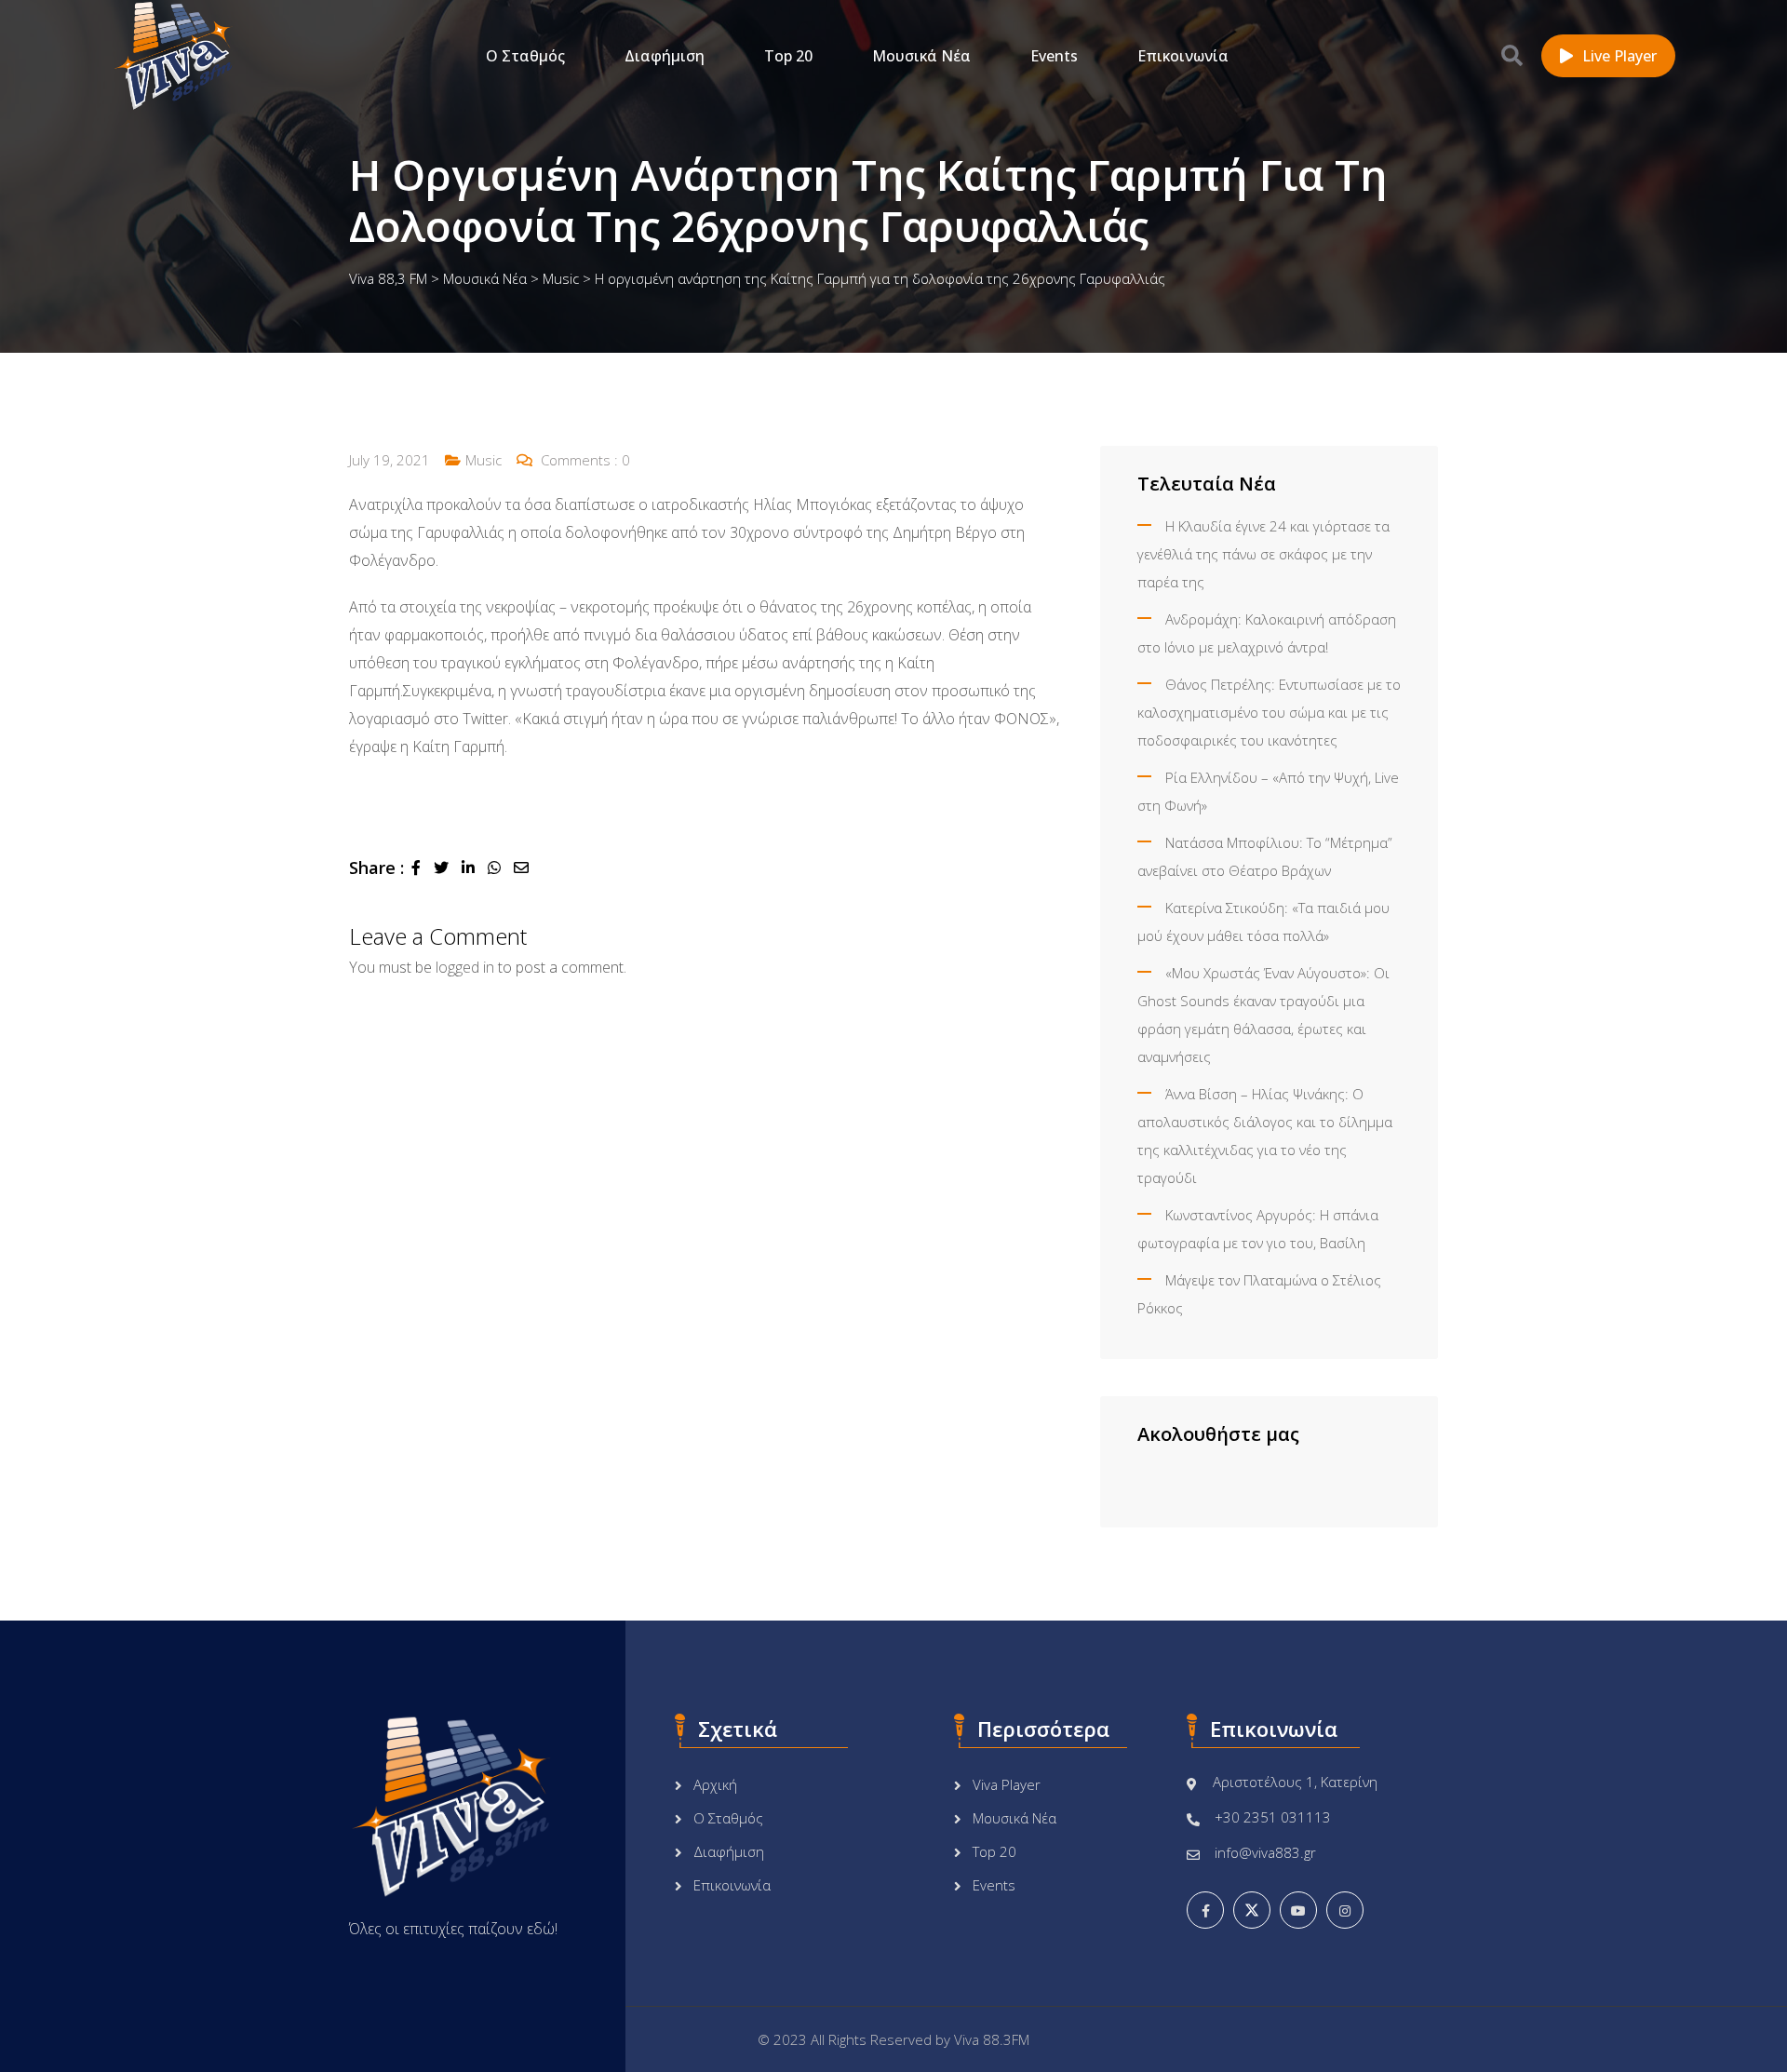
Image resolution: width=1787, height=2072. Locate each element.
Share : (376, 868)
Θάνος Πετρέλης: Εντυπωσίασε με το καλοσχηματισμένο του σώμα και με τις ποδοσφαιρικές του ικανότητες (1269, 712)
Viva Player (1007, 1784)
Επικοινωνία (1183, 56)
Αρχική (715, 1784)
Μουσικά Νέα (921, 56)
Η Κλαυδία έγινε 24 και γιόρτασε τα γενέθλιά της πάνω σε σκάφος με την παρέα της (1263, 554)
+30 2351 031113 (1273, 1817)
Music (484, 460)
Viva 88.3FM (992, 2039)
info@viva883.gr (1265, 1852)
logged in (465, 967)
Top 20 (788, 56)
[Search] (1512, 55)
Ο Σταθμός (525, 56)
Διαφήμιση (665, 56)
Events (1054, 56)
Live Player (1619, 56)
